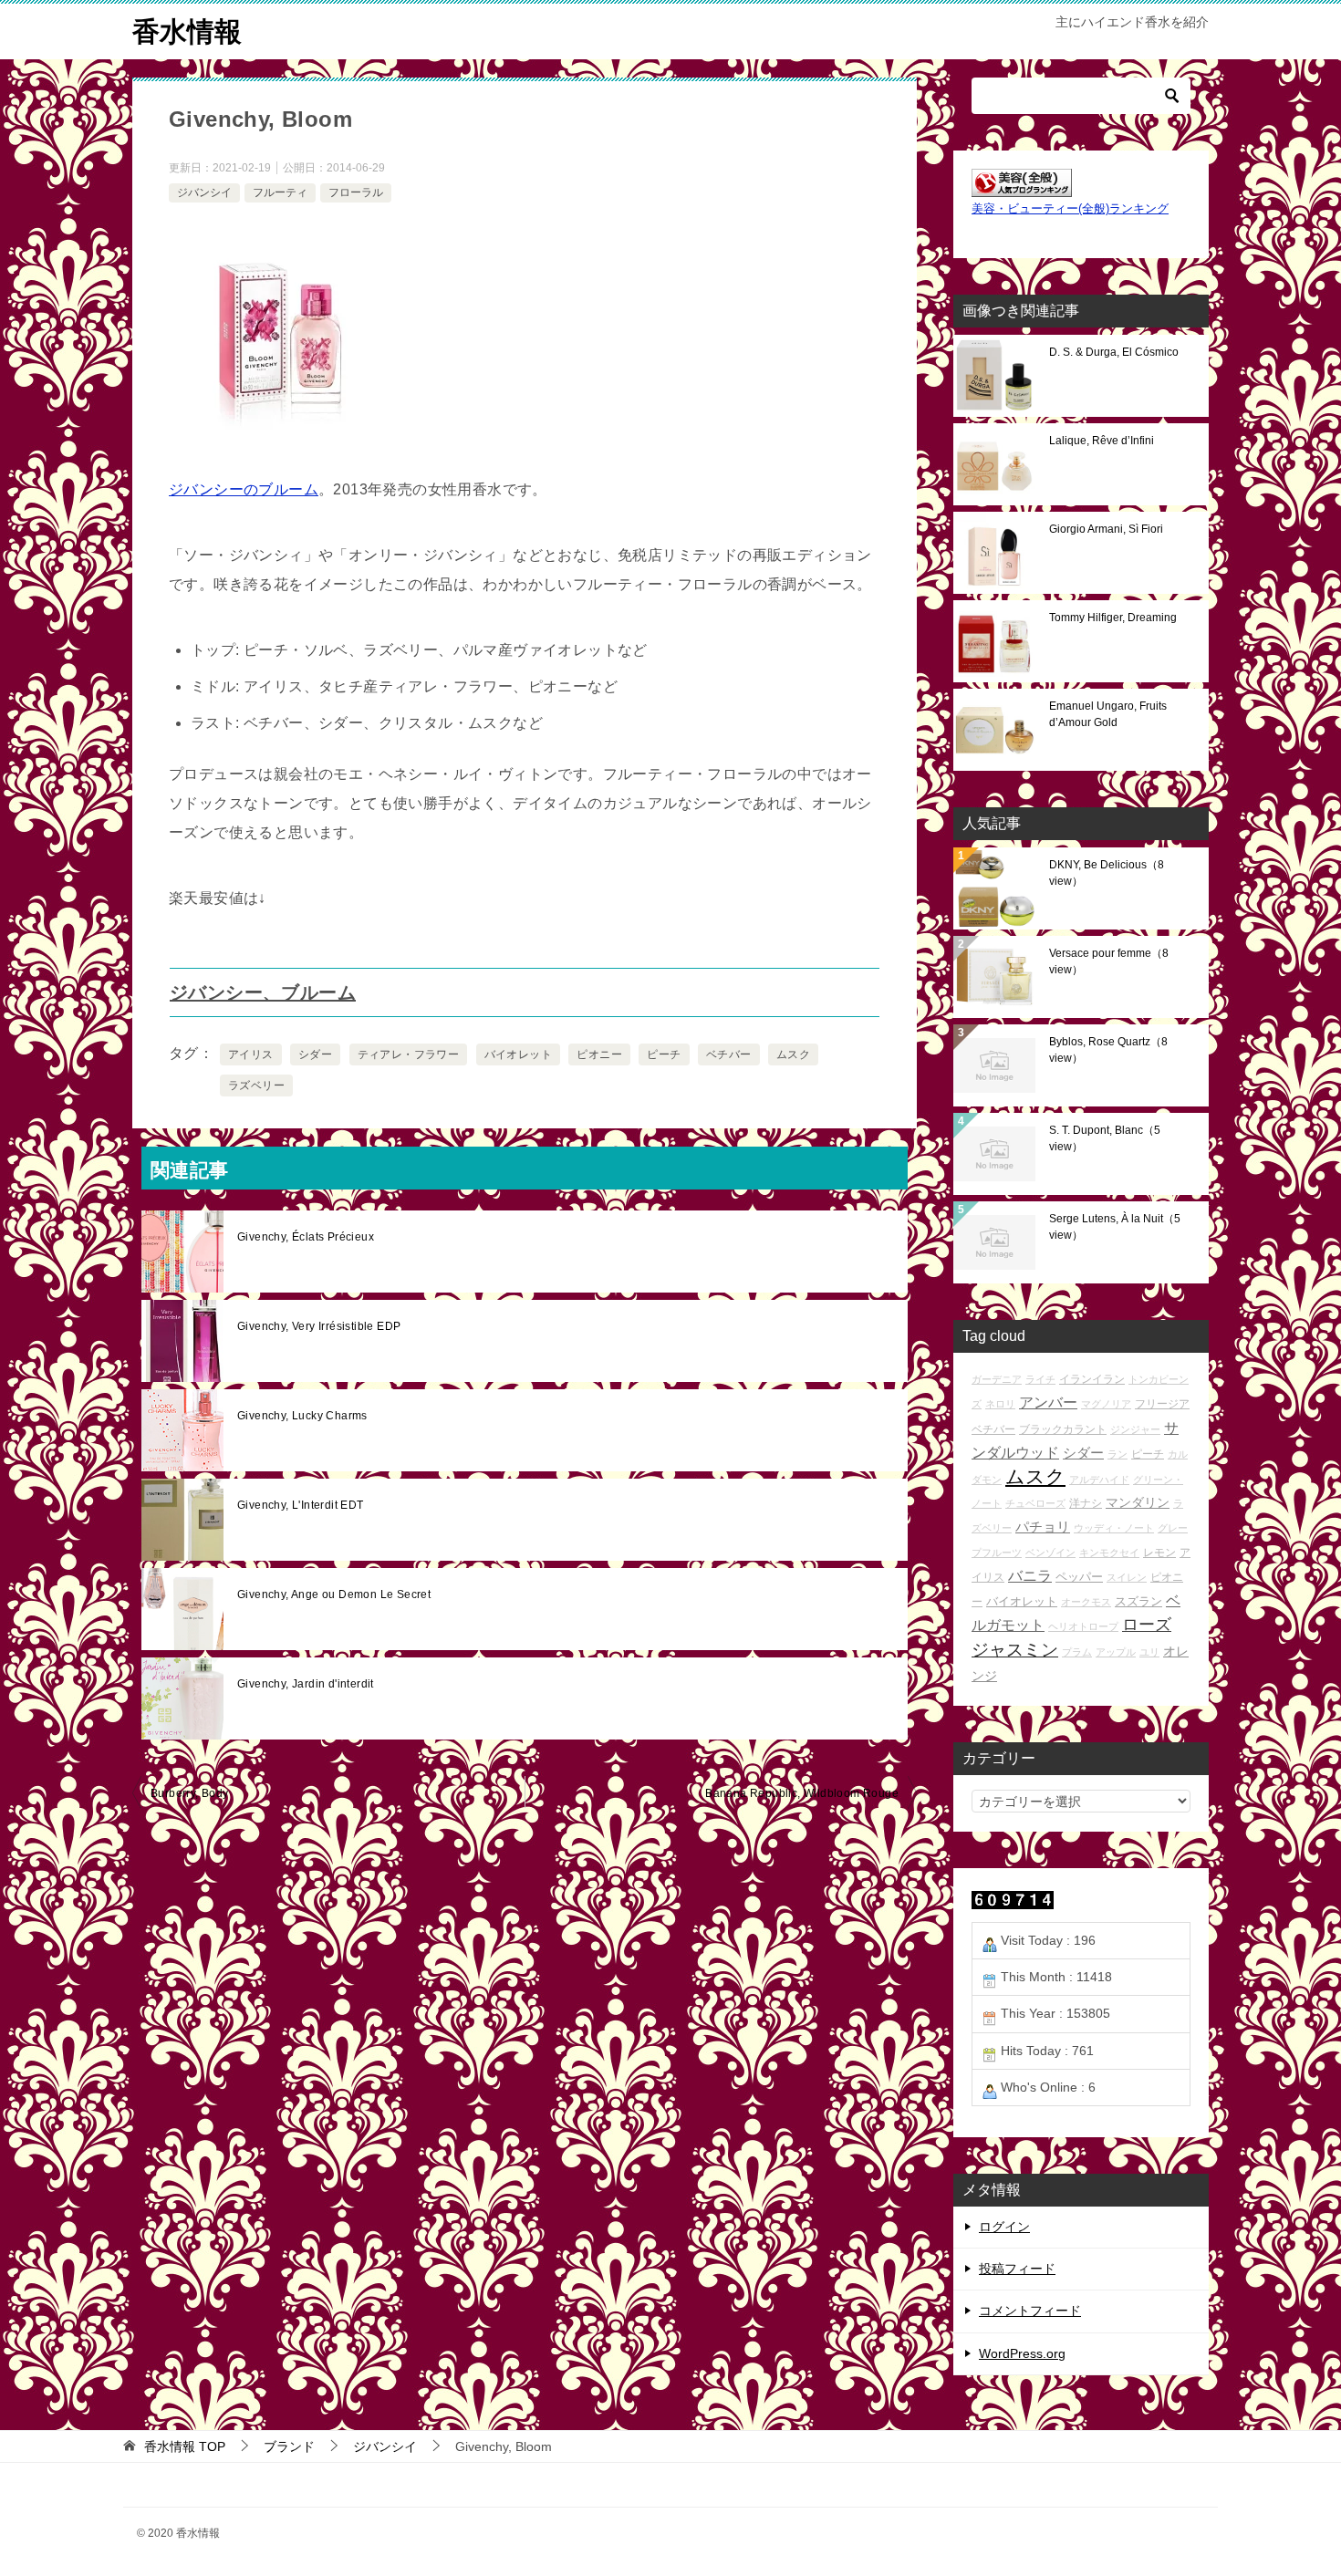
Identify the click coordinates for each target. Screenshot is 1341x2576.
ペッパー (1079, 1577)
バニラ (1030, 1576)
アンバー (1048, 1402)
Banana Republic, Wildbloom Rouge (802, 1793)
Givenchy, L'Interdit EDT (301, 1505)
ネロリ (1000, 1404)
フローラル (356, 192)
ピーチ (664, 1054)
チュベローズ (1035, 1503)
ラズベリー (256, 1085)
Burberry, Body (190, 1793)
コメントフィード (1030, 2311)
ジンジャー (1135, 1429)
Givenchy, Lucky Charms (302, 1416)
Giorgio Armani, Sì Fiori (1106, 529)
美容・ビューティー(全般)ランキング (1070, 209)
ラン (1117, 1454)
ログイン (1004, 2227)
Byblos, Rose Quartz (1108, 1050)
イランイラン (1092, 1379)
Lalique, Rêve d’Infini (1102, 441)
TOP (185, 2446)
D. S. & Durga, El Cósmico (1114, 352)
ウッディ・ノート (1114, 1528)
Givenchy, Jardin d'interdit (306, 1684)
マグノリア (1106, 1404)
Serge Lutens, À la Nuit (1115, 1227)
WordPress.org (1022, 2353)
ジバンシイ (204, 192)
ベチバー (729, 1054)
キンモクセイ (1109, 1553)
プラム (1077, 1652)
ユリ (1149, 1652)
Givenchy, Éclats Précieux (306, 1237)
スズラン (1138, 1601)
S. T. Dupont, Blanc (1105, 1138)
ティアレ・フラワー (409, 1054)
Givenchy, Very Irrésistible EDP (319, 1326)
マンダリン (1138, 1502)
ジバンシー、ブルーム (263, 992)
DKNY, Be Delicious (1107, 873)
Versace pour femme (1109, 961)
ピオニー (599, 1054)
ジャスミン (1015, 1650)
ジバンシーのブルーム (244, 489)
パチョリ (1043, 1527)
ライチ (1040, 1379)
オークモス (1086, 1602)
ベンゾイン (1050, 1553)
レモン (1159, 1552)
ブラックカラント (1063, 1429)
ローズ (1147, 1625)
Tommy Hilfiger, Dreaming (1113, 618)
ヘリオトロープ (1083, 1626)
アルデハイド (1099, 1480)
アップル (1116, 1652)
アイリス (251, 1054)
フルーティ (280, 192)
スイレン (1127, 1577)
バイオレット (518, 1054)
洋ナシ (1086, 1503)
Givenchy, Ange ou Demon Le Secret (334, 1594)
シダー (315, 1054)
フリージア (1162, 1403)
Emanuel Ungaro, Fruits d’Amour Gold (1108, 714)
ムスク (793, 1054)
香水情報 (187, 31)
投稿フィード (1017, 2269)
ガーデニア (997, 1379)
